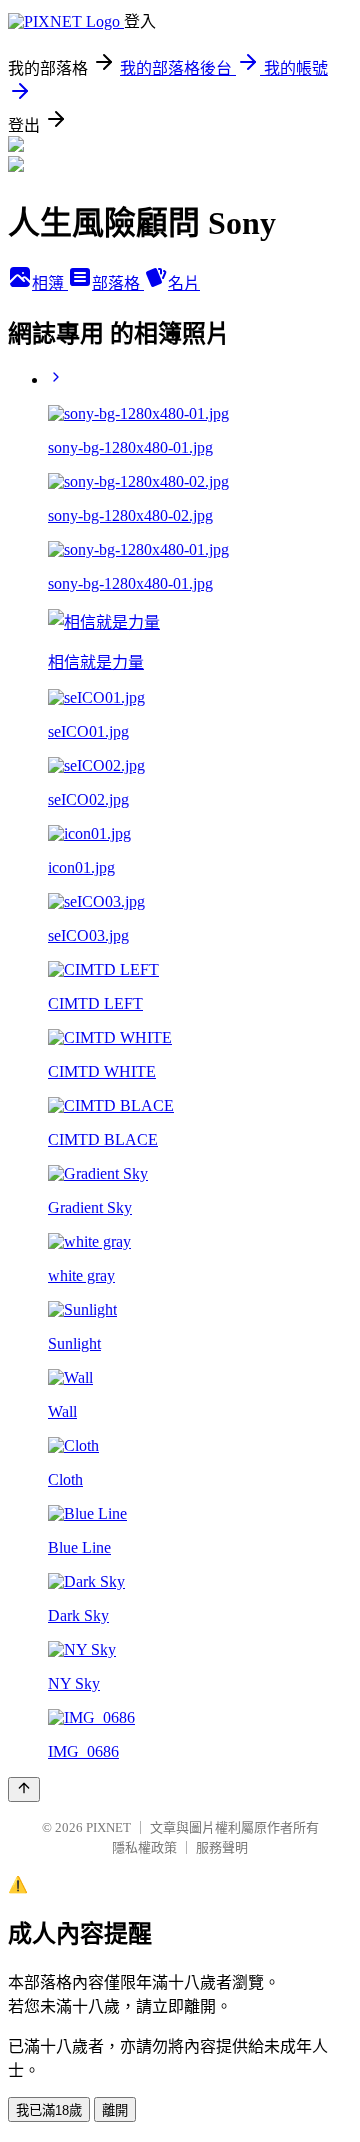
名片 (184, 283)
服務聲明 (222, 1847)
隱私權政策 (144, 1847)
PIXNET (108, 1827)
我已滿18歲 (49, 2110)
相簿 (50, 283)
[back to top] (24, 1789)
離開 (115, 2110)
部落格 (118, 283)
